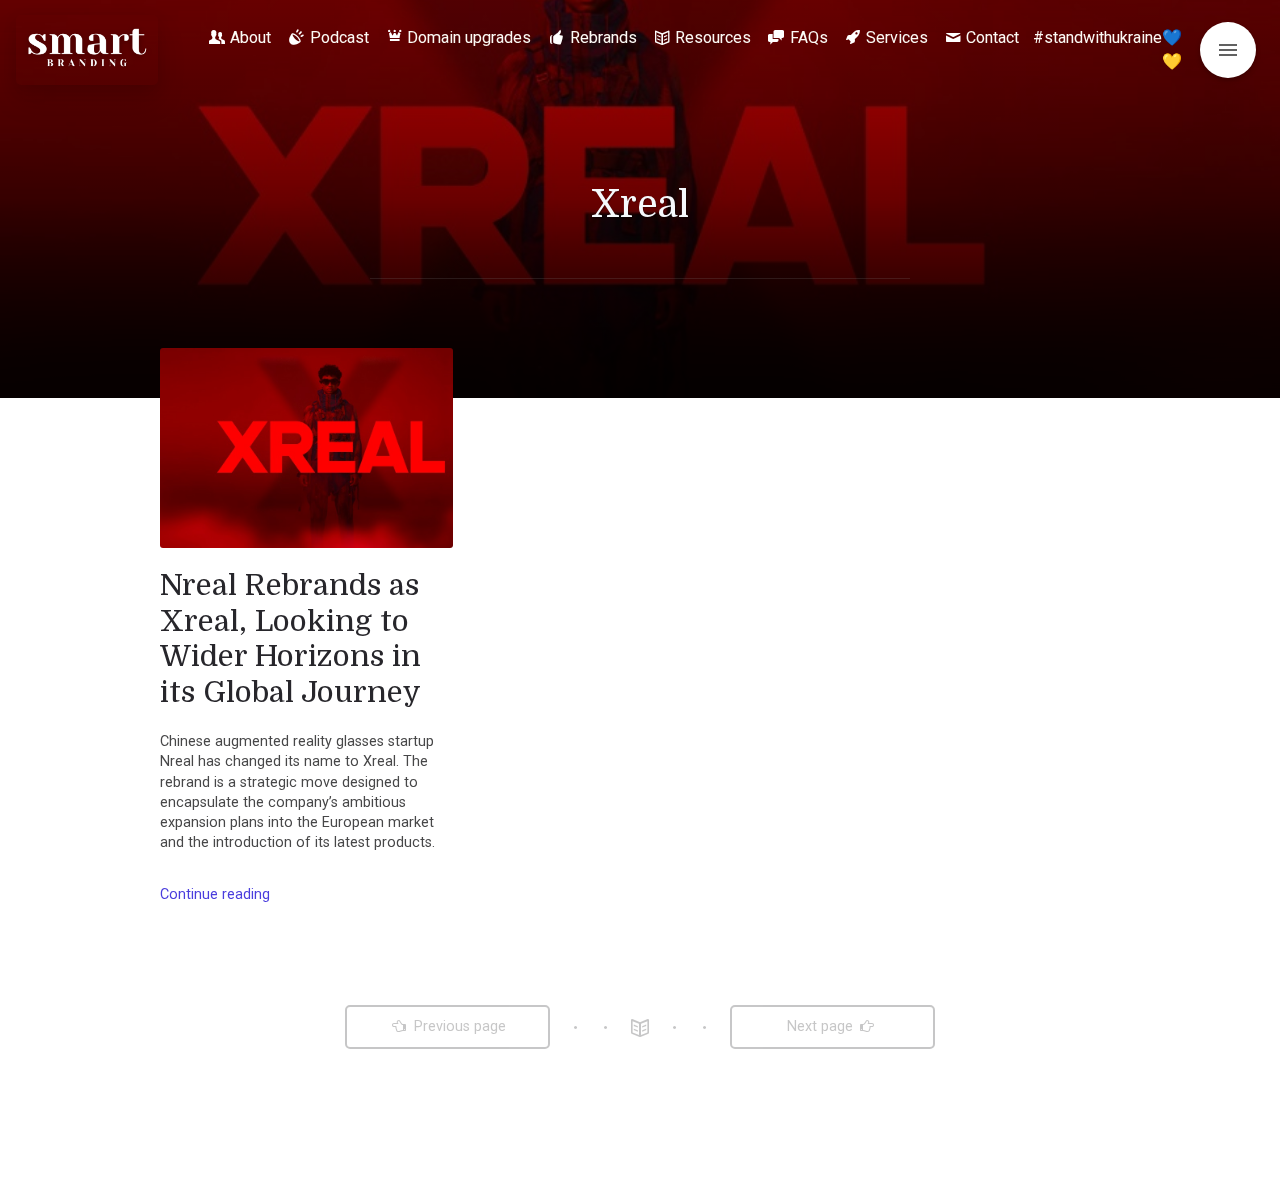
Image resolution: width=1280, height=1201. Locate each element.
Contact (992, 37)
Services (897, 37)
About (250, 37)
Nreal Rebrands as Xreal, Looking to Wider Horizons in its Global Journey (290, 638)
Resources (713, 37)
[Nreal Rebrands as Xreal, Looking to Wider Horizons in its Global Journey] (306, 448)
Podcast (339, 37)
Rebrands (603, 37)
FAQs (809, 37)
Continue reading (215, 894)
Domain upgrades (469, 37)
